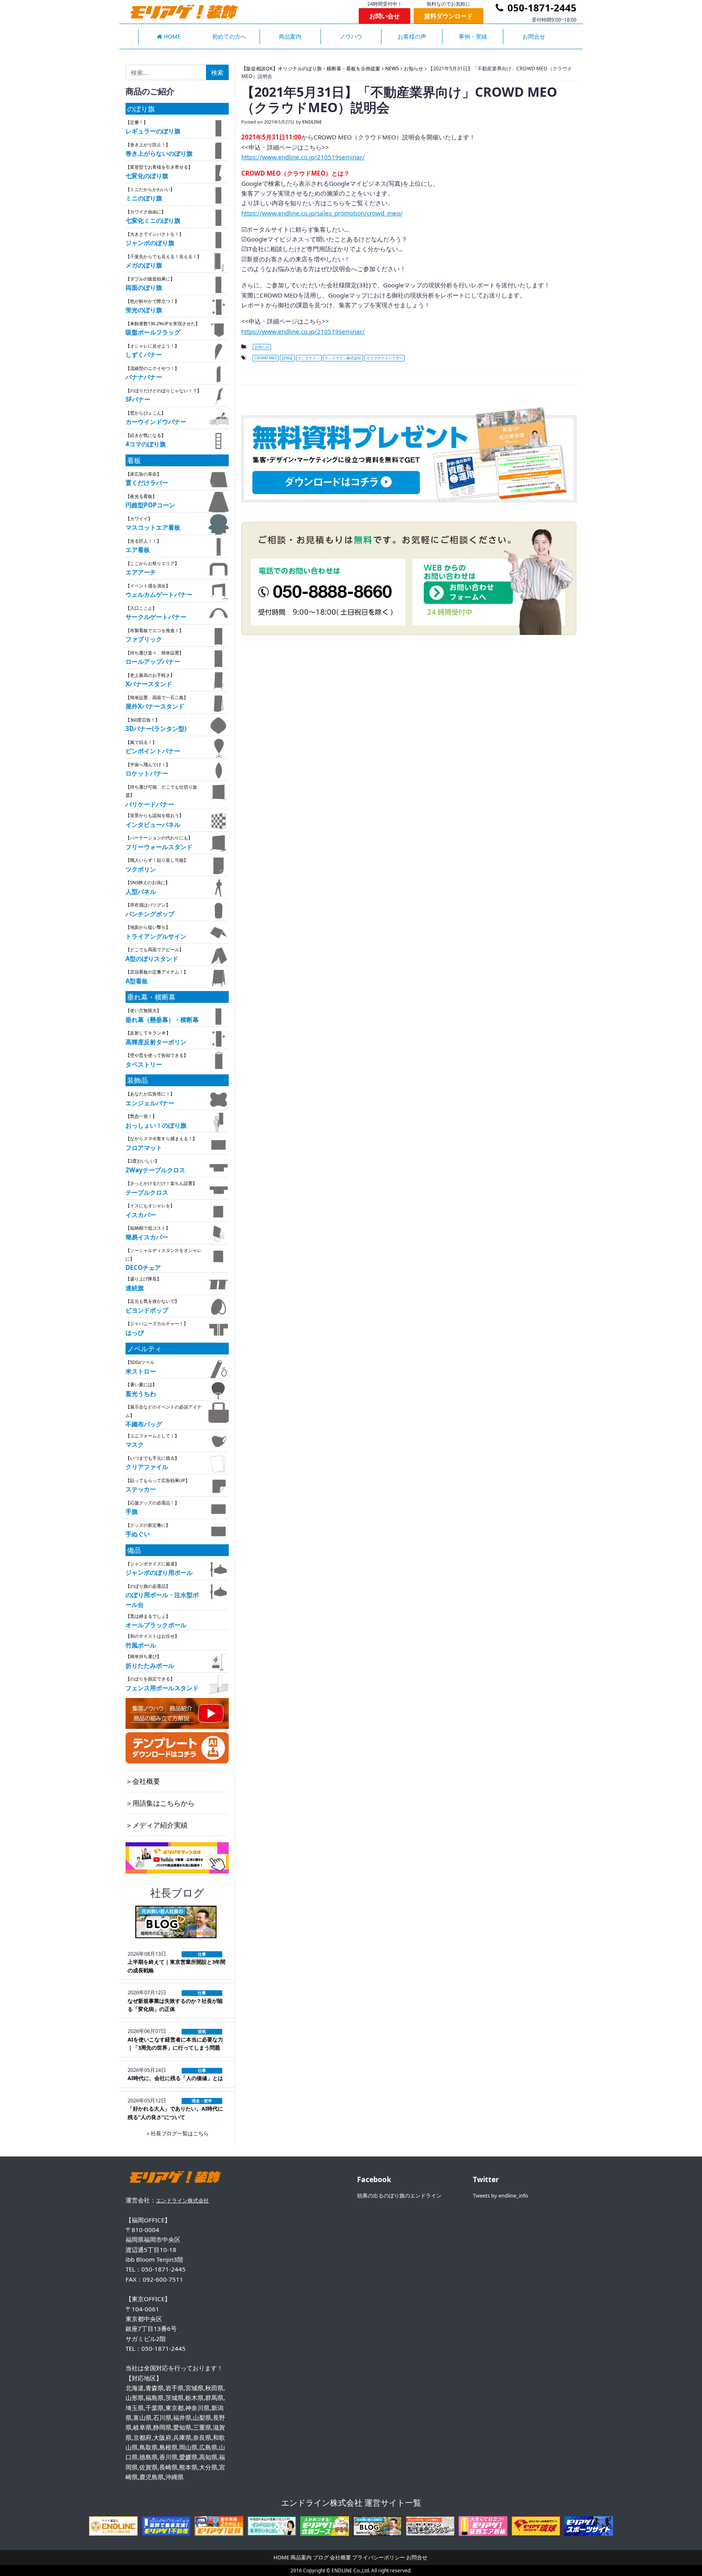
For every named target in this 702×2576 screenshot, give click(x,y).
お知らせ (262, 347)
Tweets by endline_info (500, 2196)
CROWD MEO (266, 358)
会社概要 (340, 2557)
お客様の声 (412, 36)
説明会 (287, 358)
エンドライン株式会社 (343, 358)
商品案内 (290, 36)
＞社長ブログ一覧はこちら (177, 2133)
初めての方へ (229, 36)
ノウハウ (351, 36)
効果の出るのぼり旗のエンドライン (399, 2196)
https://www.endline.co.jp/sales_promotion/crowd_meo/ (322, 213)
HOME (171, 36)
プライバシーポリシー (379, 2557)
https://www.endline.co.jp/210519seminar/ (303, 157)
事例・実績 (473, 36)
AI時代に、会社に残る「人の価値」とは (175, 2078)
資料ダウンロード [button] (448, 16)
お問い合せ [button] (385, 16)
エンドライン (309, 358)
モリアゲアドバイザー (385, 358)
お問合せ (534, 36)
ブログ (321, 2557)
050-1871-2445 (541, 8)
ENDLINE (312, 122)
